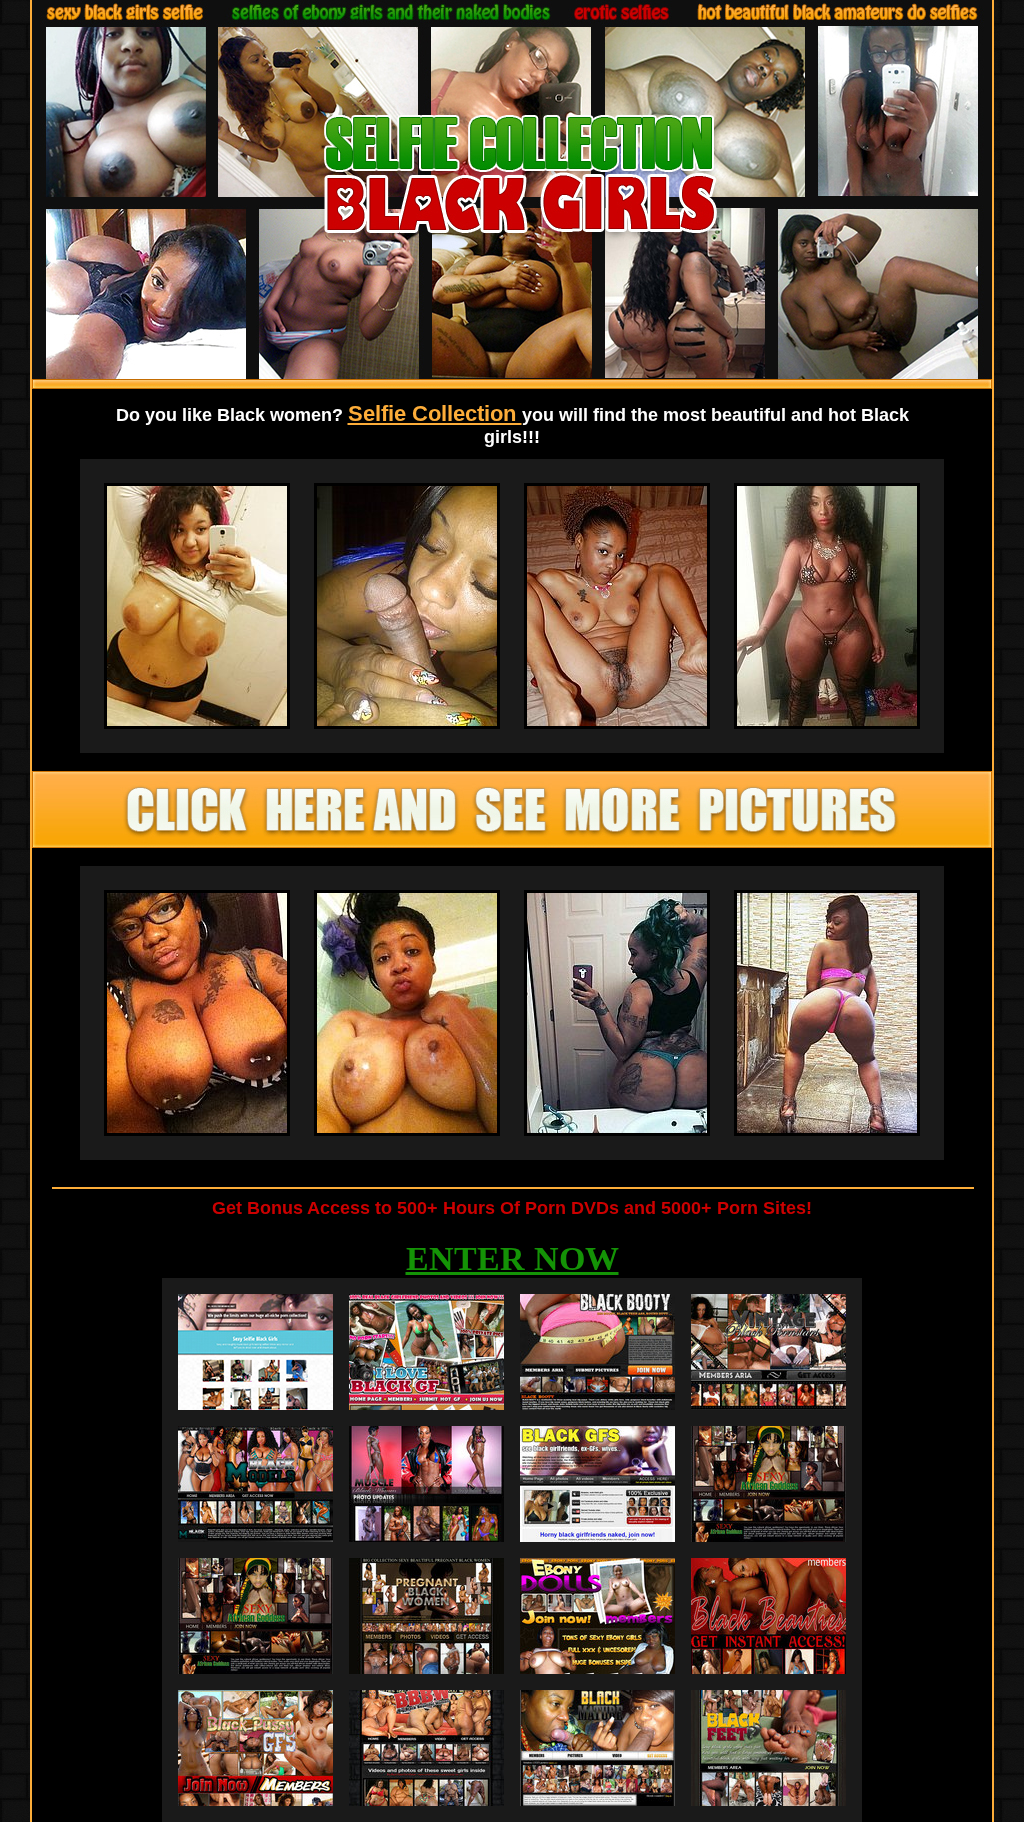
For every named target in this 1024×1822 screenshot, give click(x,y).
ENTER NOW (512, 1258)
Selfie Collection (435, 413)
